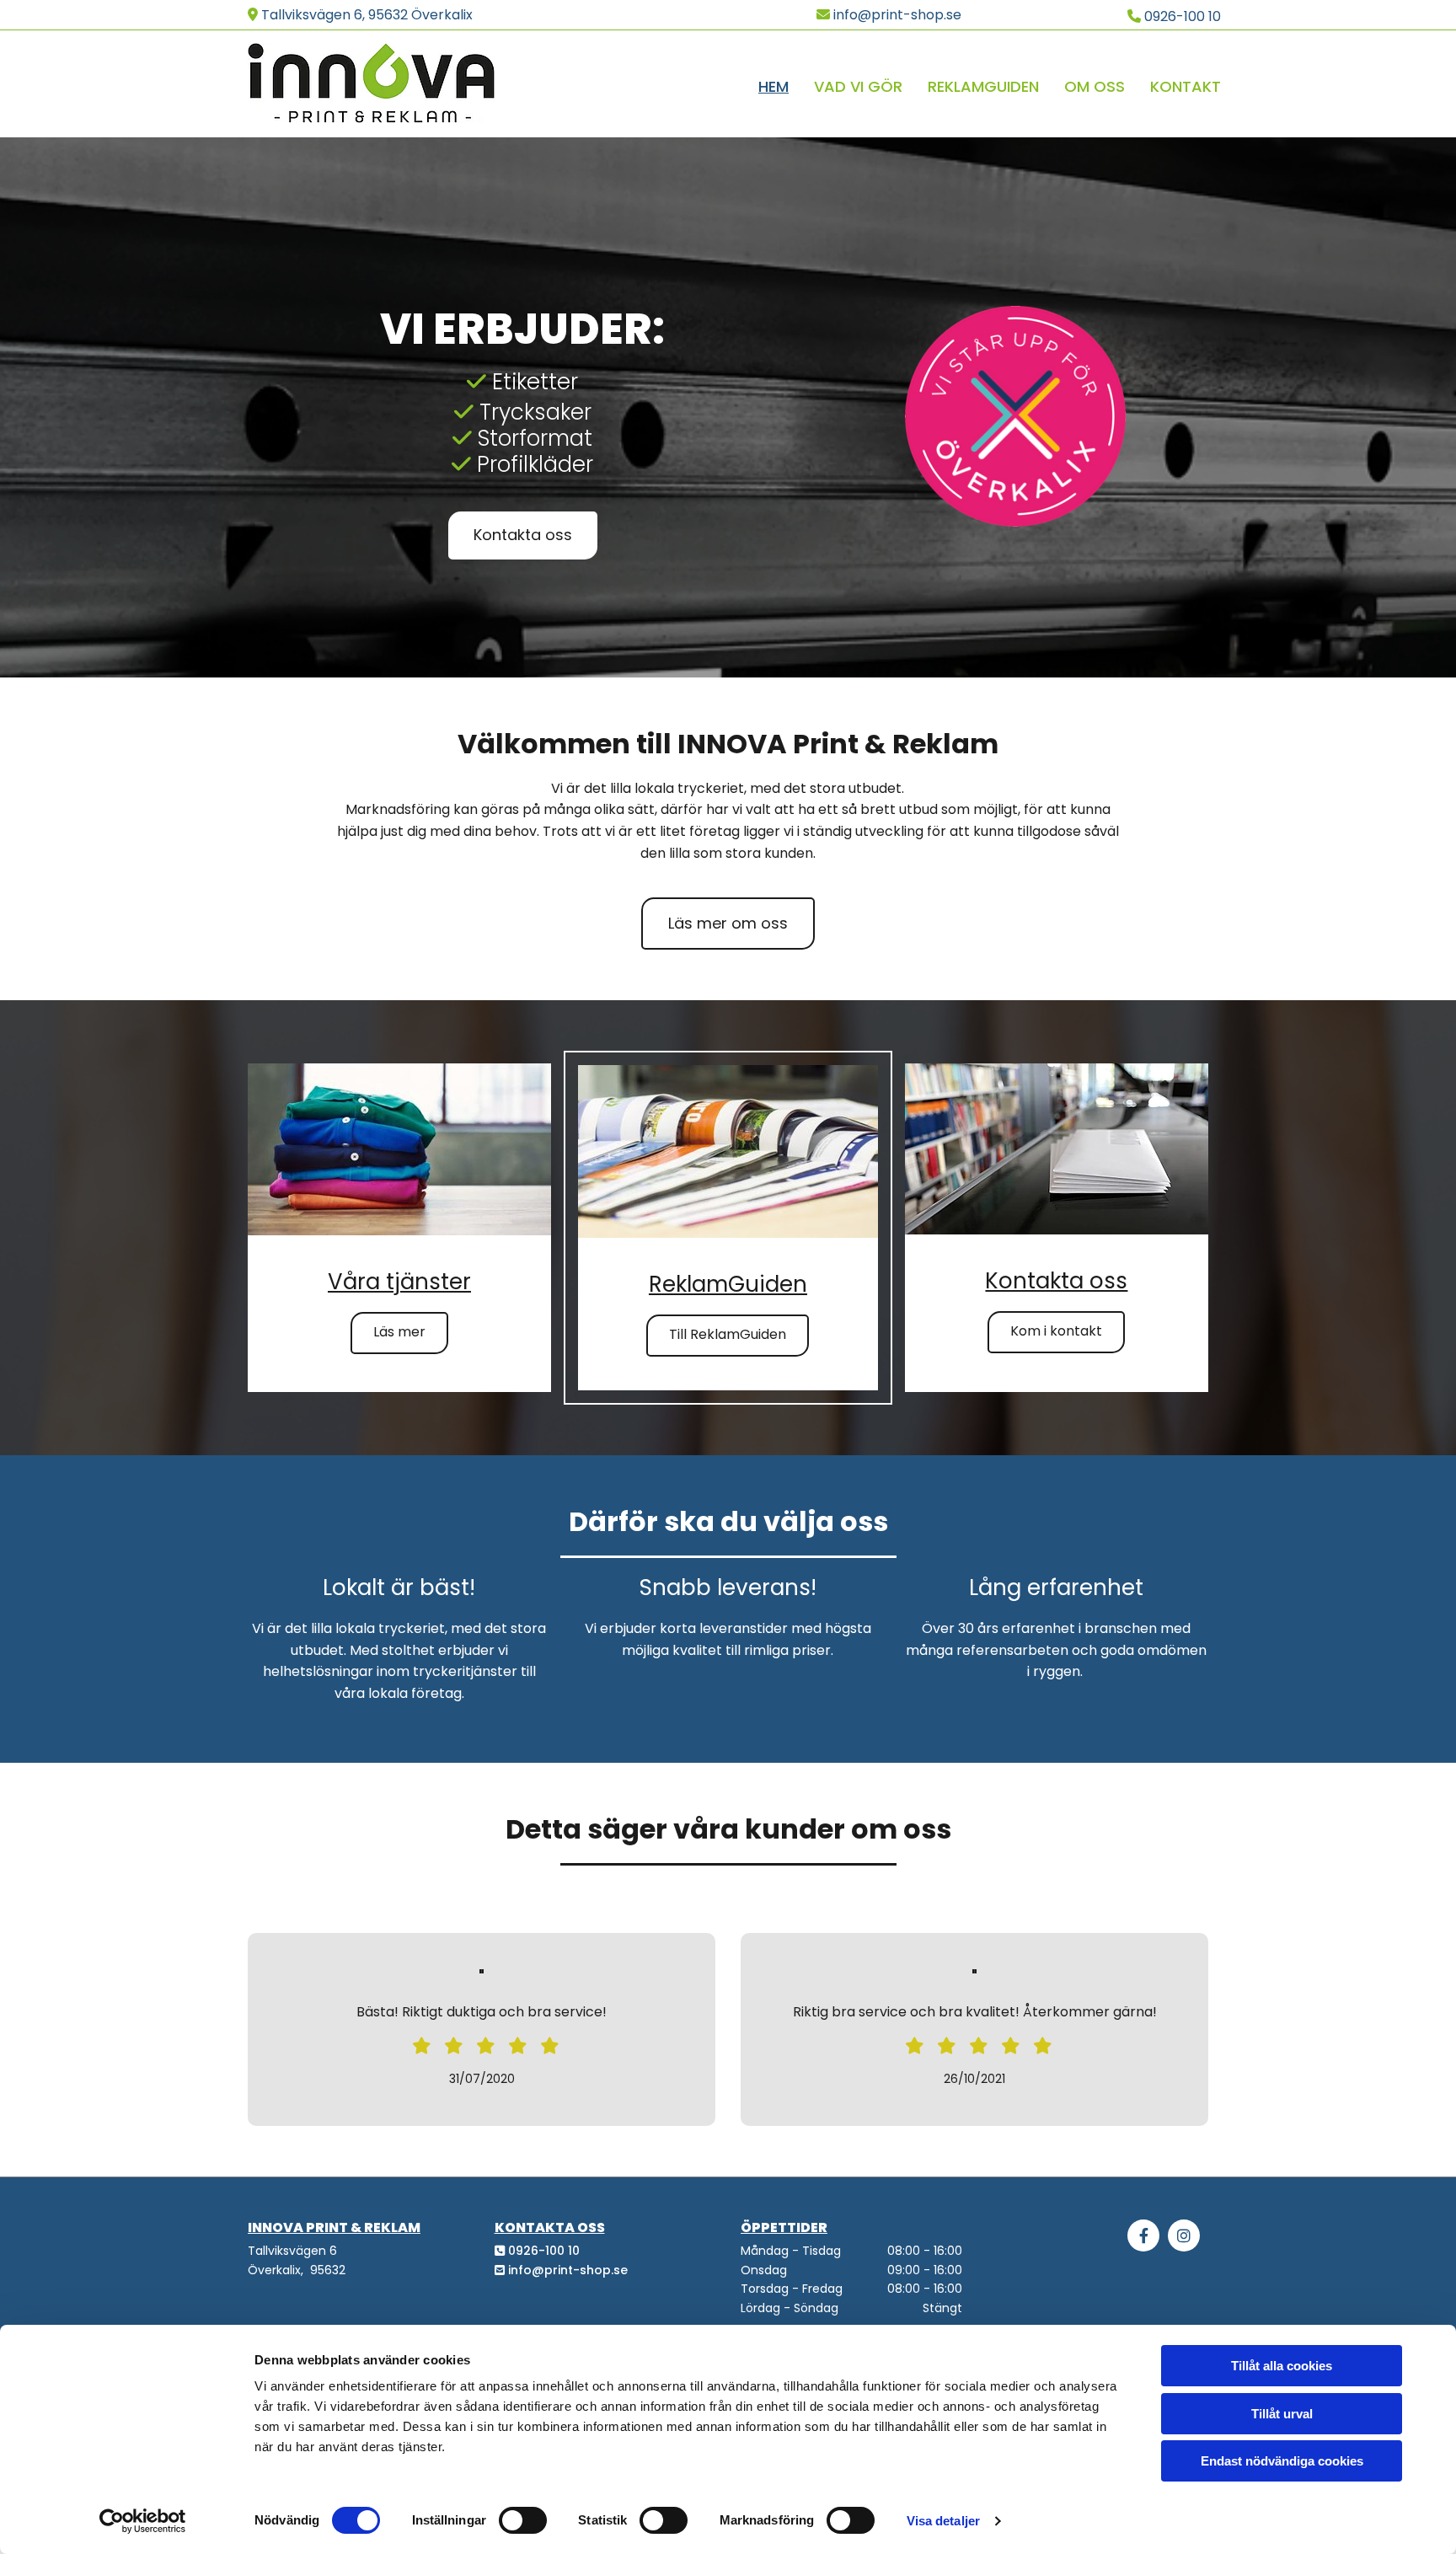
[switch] (523, 2520)
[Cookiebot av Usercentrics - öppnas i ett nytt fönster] (143, 2521)
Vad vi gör (858, 86)
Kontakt (1186, 86)
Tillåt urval (1282, 2414)
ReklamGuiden (983, 86)
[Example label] (1184, 2235)
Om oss (1095, 86)
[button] (523, 535)
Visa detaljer (943, 2521)
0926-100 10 (544, 2251)
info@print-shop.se (568, 2270)
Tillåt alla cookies (1282, 2366)
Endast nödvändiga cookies (1282, 2461)
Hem (773, 86)
